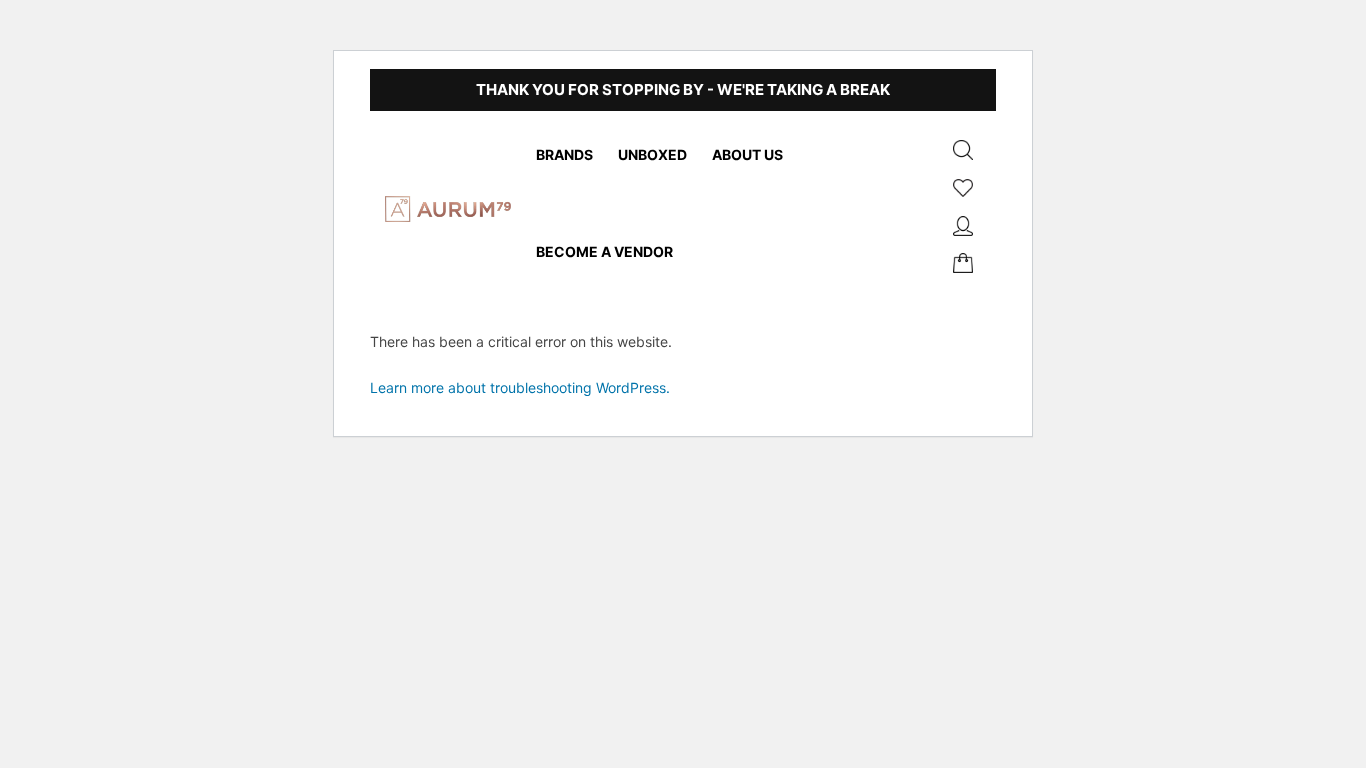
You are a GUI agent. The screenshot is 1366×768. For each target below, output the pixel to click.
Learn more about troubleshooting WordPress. (520, 387)
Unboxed (652, 154)
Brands (564, 154)
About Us (747, 154)
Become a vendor (604, 251)
